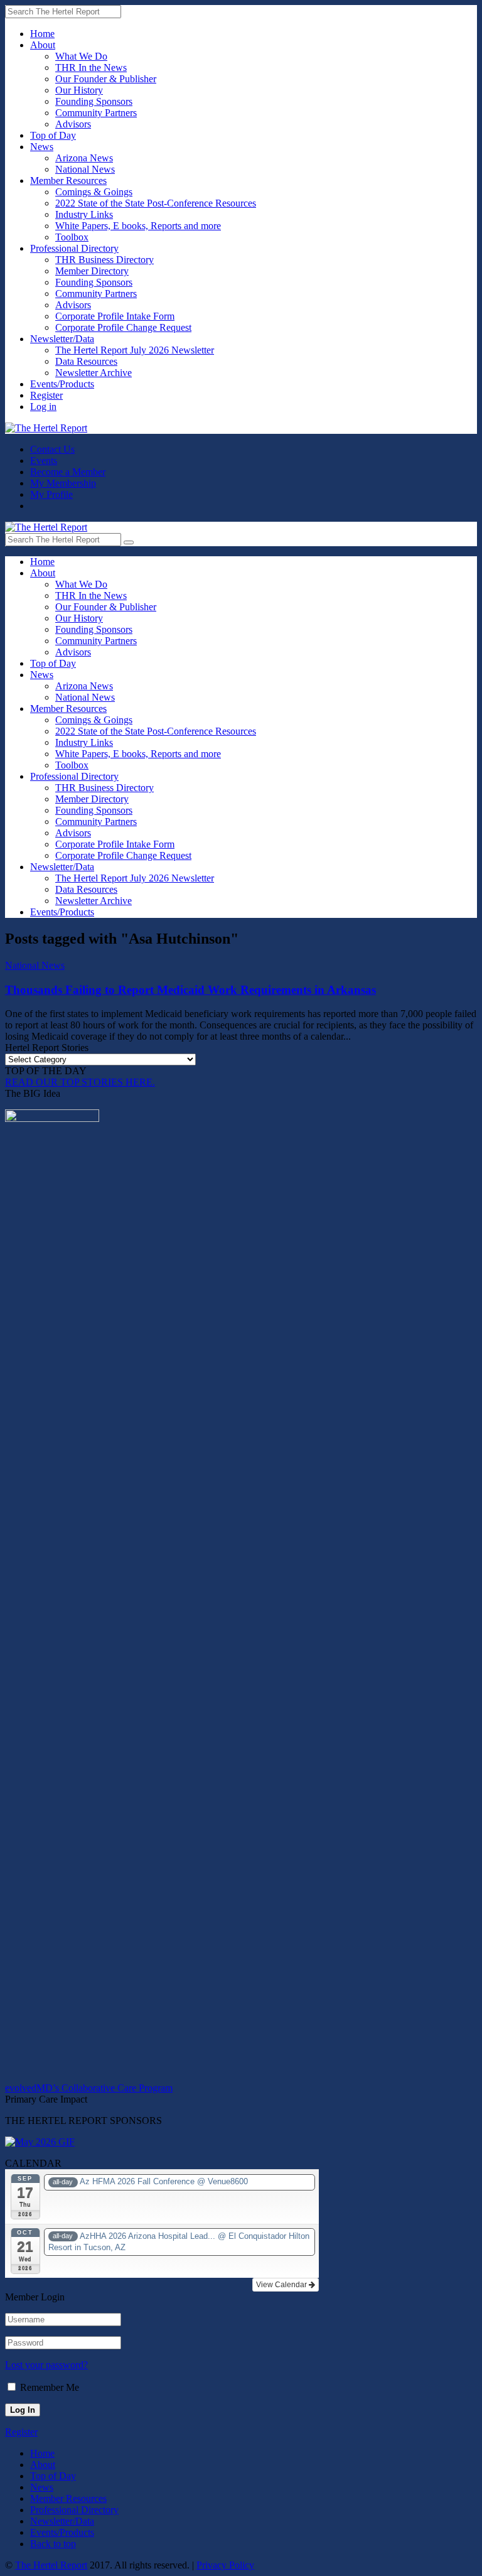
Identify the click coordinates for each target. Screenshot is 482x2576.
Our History (79, 90)
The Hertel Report (51, 2565)
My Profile (51, 494)
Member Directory (92, 271)
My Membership (63, 483)
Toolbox (72, 237)
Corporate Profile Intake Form (115, 316)
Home (42, 34)
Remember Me (50, 2387)
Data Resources (86, 361)
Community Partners (96, 113)
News (42, 147)
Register (46, 395)
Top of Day (53, 135)
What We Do (81, 56)
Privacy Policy (225, 2565)
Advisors (73, 124)
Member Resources (68, 181)
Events (44, 461)
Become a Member (68, 472)
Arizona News (84, 158)
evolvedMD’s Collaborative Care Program (89, 2088)
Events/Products (62, 384)
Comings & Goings (94, 192)
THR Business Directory (104, 260)
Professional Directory (74, 248)
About (43, 45)
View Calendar (282, 2285)
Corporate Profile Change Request (123, 327)
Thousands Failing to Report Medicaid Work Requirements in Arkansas (190, 990)
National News (85, 169)
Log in (43, 407)
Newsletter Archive (94, 373)
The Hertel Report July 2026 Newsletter (135, 350)
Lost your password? (46, 2365)
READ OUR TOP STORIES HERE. (80, 1082)
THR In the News (91, 67)
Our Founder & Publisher (106, 79)
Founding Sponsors (94, 101)
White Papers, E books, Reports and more (138, 226)
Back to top (53, 2544)
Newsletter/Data (62, 339)
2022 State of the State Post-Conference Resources (156, 203)
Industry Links (84, 214)
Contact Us (52, 449)
